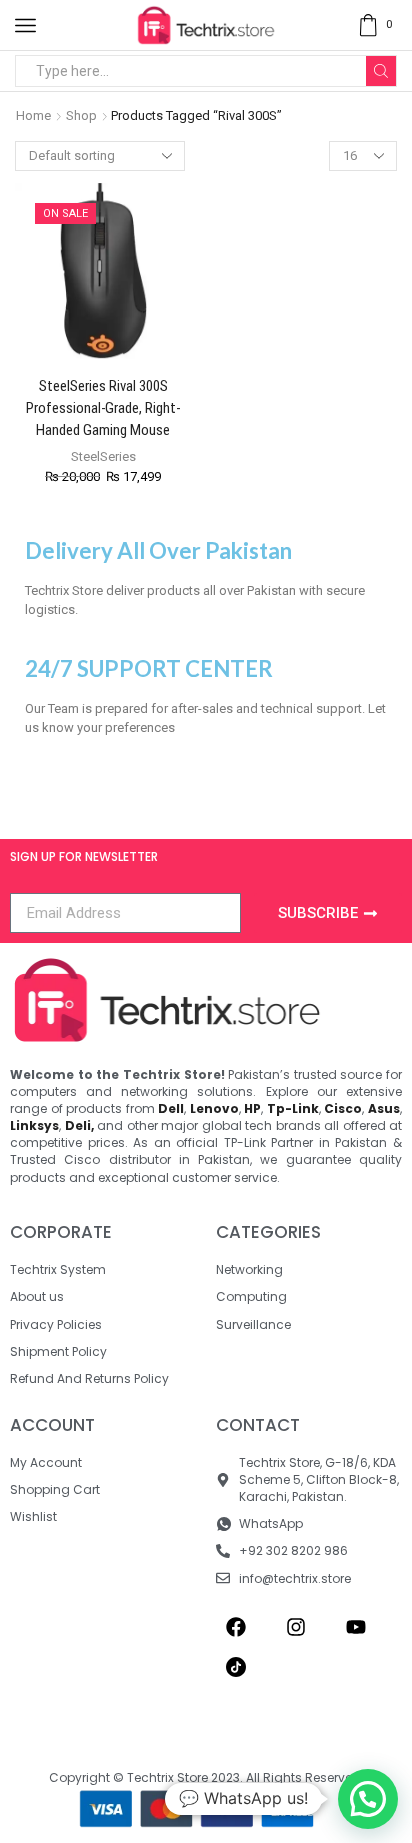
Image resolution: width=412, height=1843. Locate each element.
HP (252, 1108)
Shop (81, 115)
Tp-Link (293, 1108)
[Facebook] (236, 1627)
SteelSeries (103, 456)
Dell (171, 1108)
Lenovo (214, 1108)
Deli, (79, 1125)
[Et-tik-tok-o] (236, 1667)
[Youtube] (356, 1627)
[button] (368, 1799)
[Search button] (381, 71)
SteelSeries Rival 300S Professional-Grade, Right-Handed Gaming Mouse (103, 408)
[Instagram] (296, 1627)
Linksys (34, 1125)
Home (33, 115)
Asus (384, 1108)
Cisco (343, 1108)
